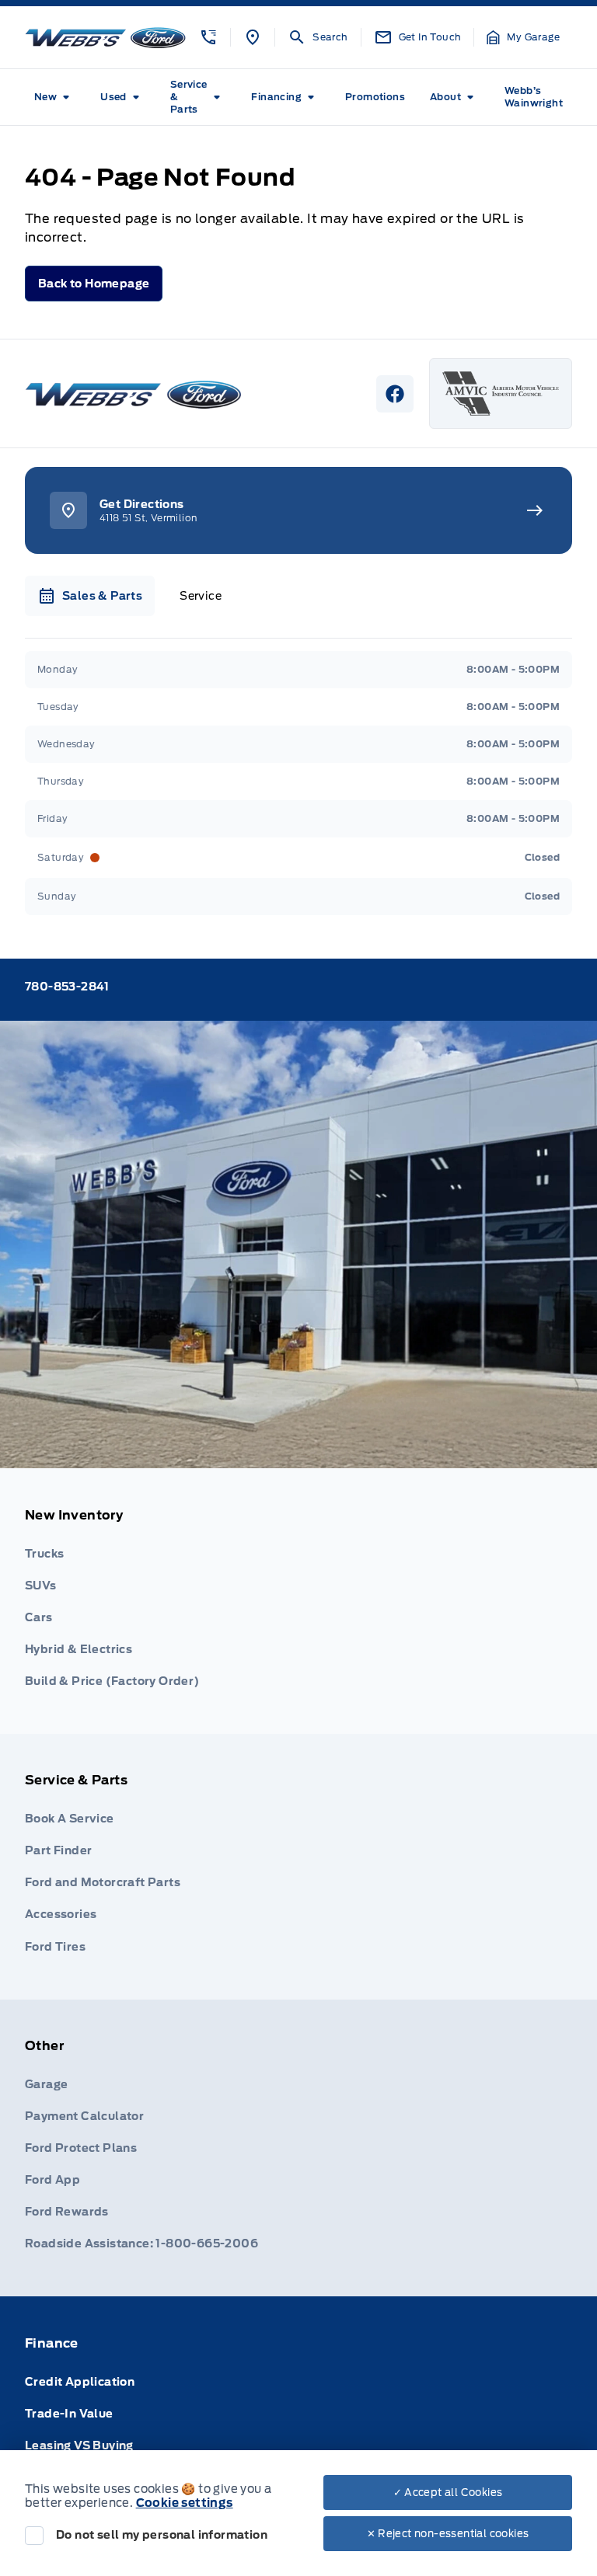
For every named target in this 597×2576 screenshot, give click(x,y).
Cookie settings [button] (185, 2503)
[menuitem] (55, 97)
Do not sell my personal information (162, 2535)
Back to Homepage (94, 284)
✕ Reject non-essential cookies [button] (448, 2534)
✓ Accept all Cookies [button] (448, 2492)
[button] (208, 37)
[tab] (90, 596)
